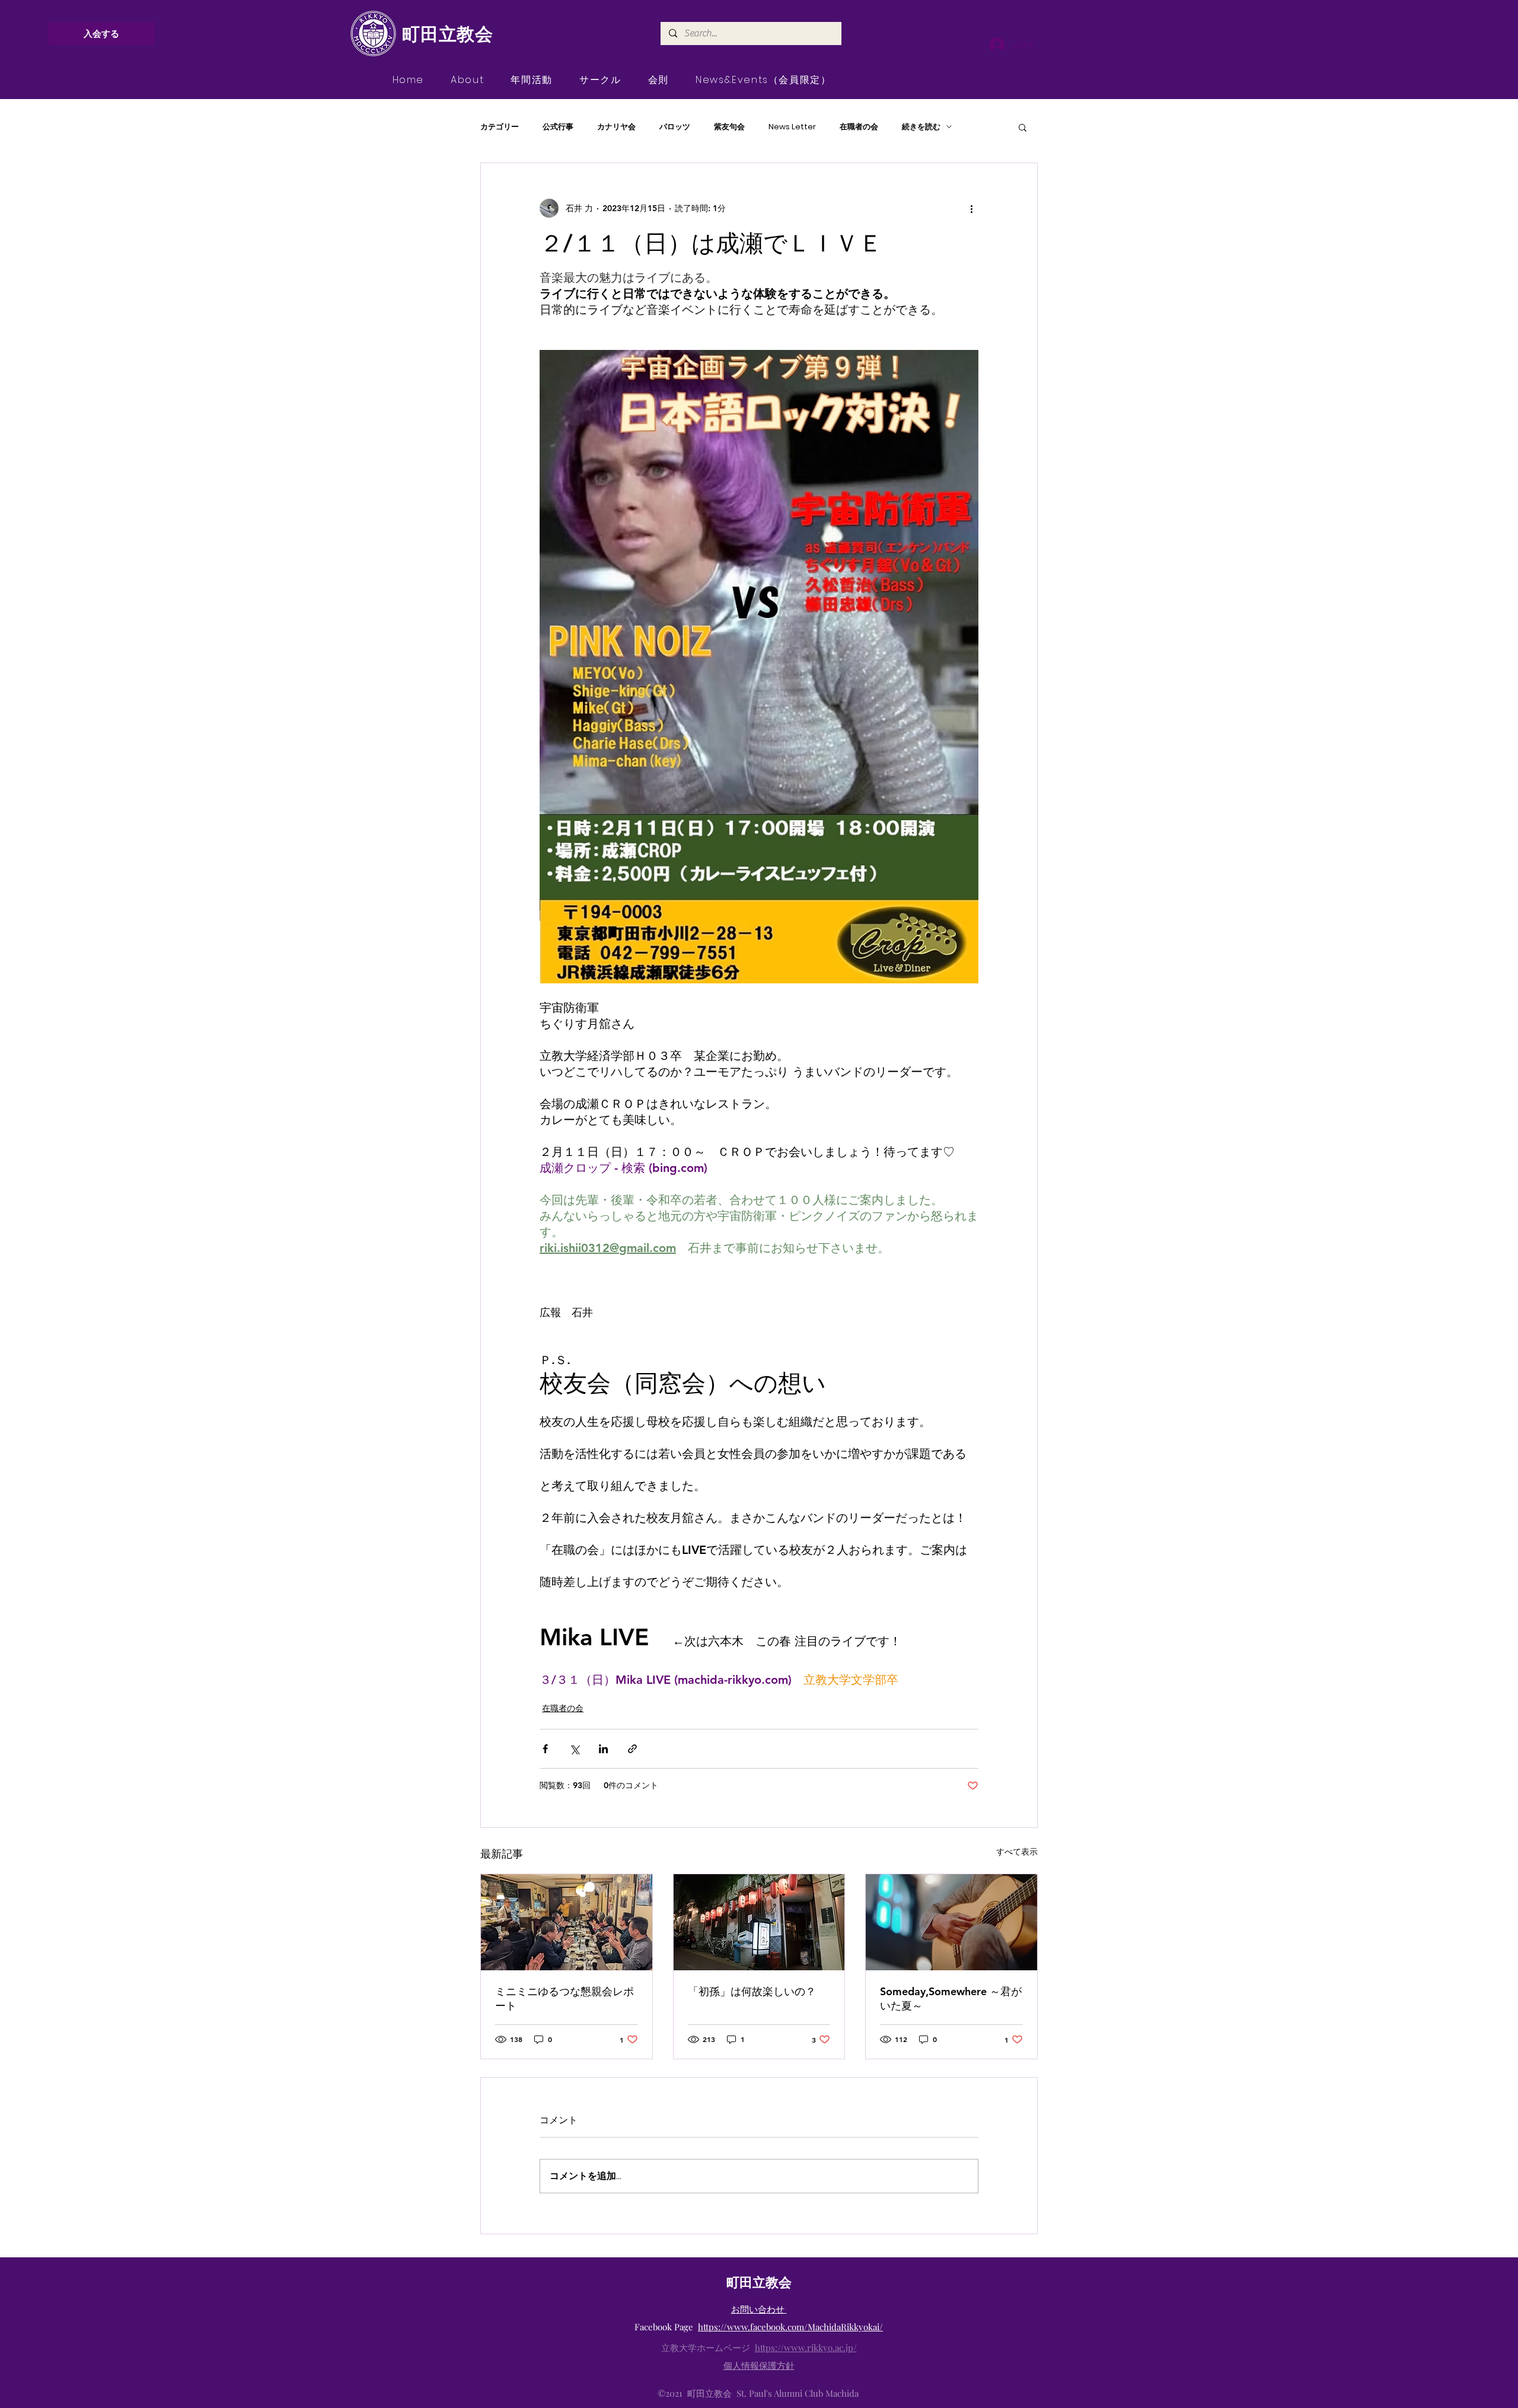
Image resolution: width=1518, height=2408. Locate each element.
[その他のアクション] (971, 208)
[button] (1023, 127)
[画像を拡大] (759, 667)
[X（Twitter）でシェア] (574, 1749)
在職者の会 (859, 127)
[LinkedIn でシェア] (603, 1749)
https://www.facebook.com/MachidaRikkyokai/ (790, 2327)
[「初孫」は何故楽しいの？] (759, 1922)
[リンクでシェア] (632, 1749)
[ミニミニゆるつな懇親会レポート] (567, 1922)
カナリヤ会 (616, 127)
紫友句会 (729, 127)
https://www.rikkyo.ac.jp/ (806, 2348)
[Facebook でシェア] (545, 1749)
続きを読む (921, 127)
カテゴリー (500, 127)
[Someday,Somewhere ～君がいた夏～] (951, 1922)
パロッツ (675, 127)
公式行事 (558, 127)
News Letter (792, 127)
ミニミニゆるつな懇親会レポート (565, 1998)
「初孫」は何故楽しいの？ (752, 1991)
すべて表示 (1017, 1852)
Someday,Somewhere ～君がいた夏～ (951, 1998)
